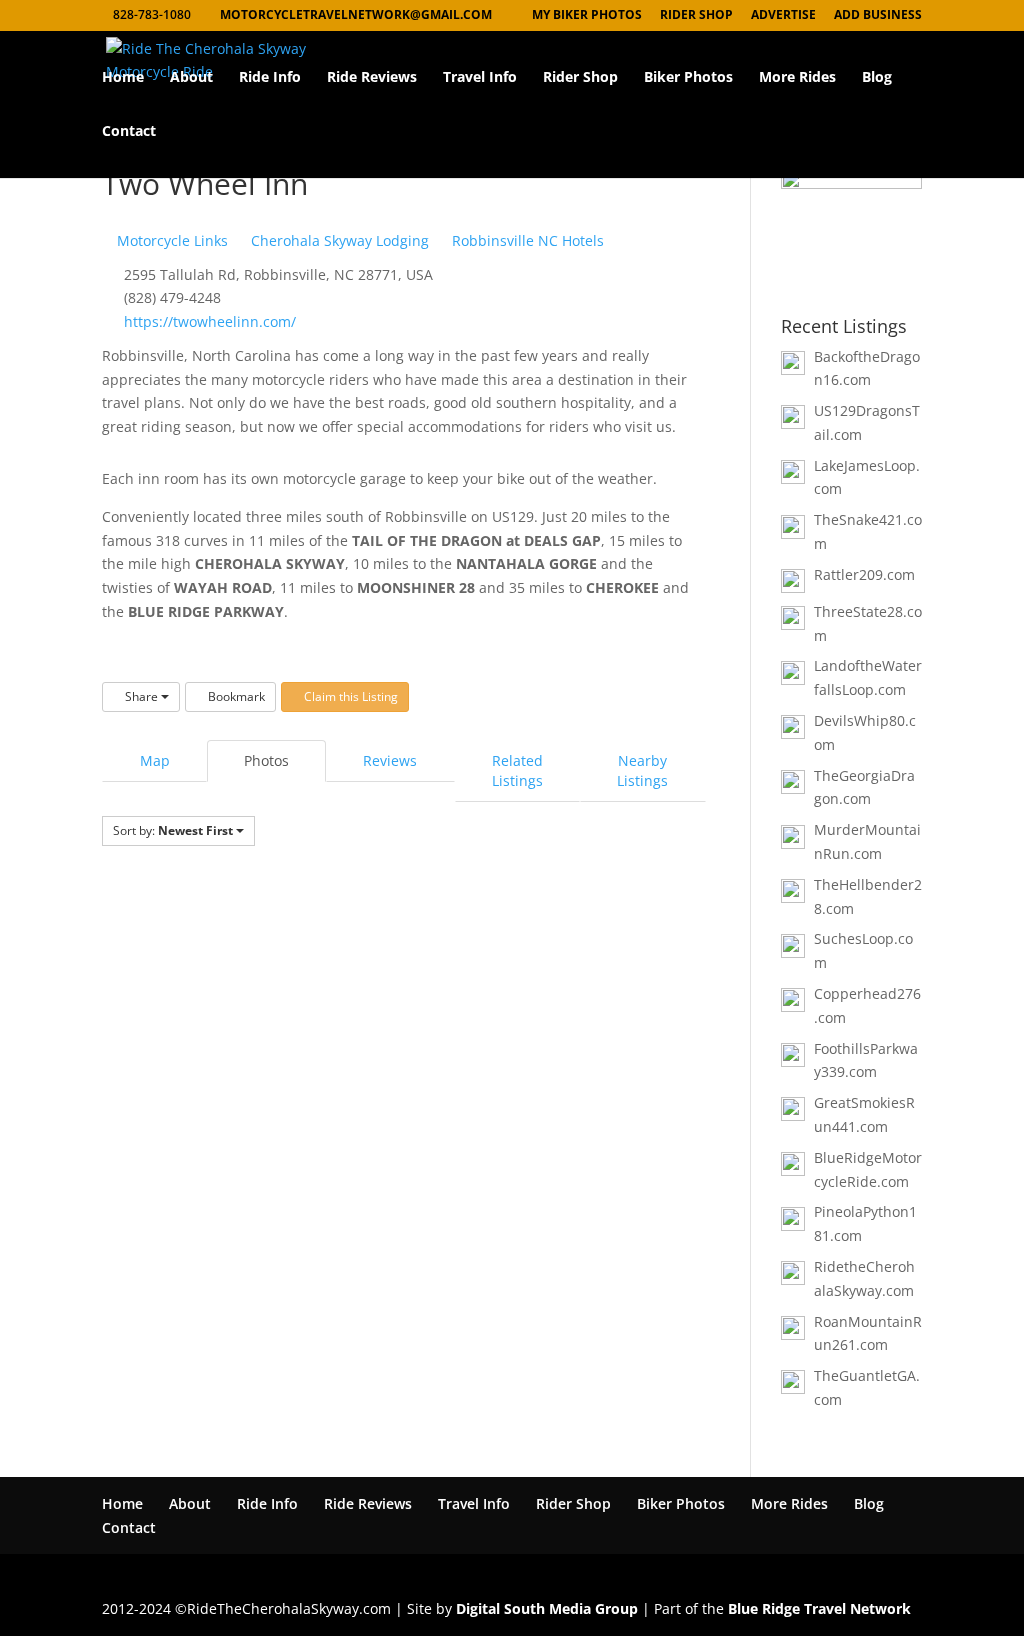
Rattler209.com (864, 574)
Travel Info (480, 78)
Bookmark (235, 696)
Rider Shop (580, 78)
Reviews (390, 760)
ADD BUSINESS (878, 16)
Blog (877, 78)
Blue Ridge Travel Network (819, 1608)
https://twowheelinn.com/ (210, 321)
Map (155, 760)
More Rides (797, 78)
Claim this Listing (349, 696)
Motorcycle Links (170, 240)
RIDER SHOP (696, 16)
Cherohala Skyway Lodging (338, 240)
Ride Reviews (372, 78)
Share (141, 696)
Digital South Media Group (547, 1608)
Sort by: (173, 830)
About (191, 78)
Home (123, 78)
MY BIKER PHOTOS (587, 16)
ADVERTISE (783, 16)
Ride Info (270, 78)
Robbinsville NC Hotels (526, 240)
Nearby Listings (642, 770)
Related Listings (517, 770)
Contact (129, 132)
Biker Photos (688, 78)
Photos (266, 760)
